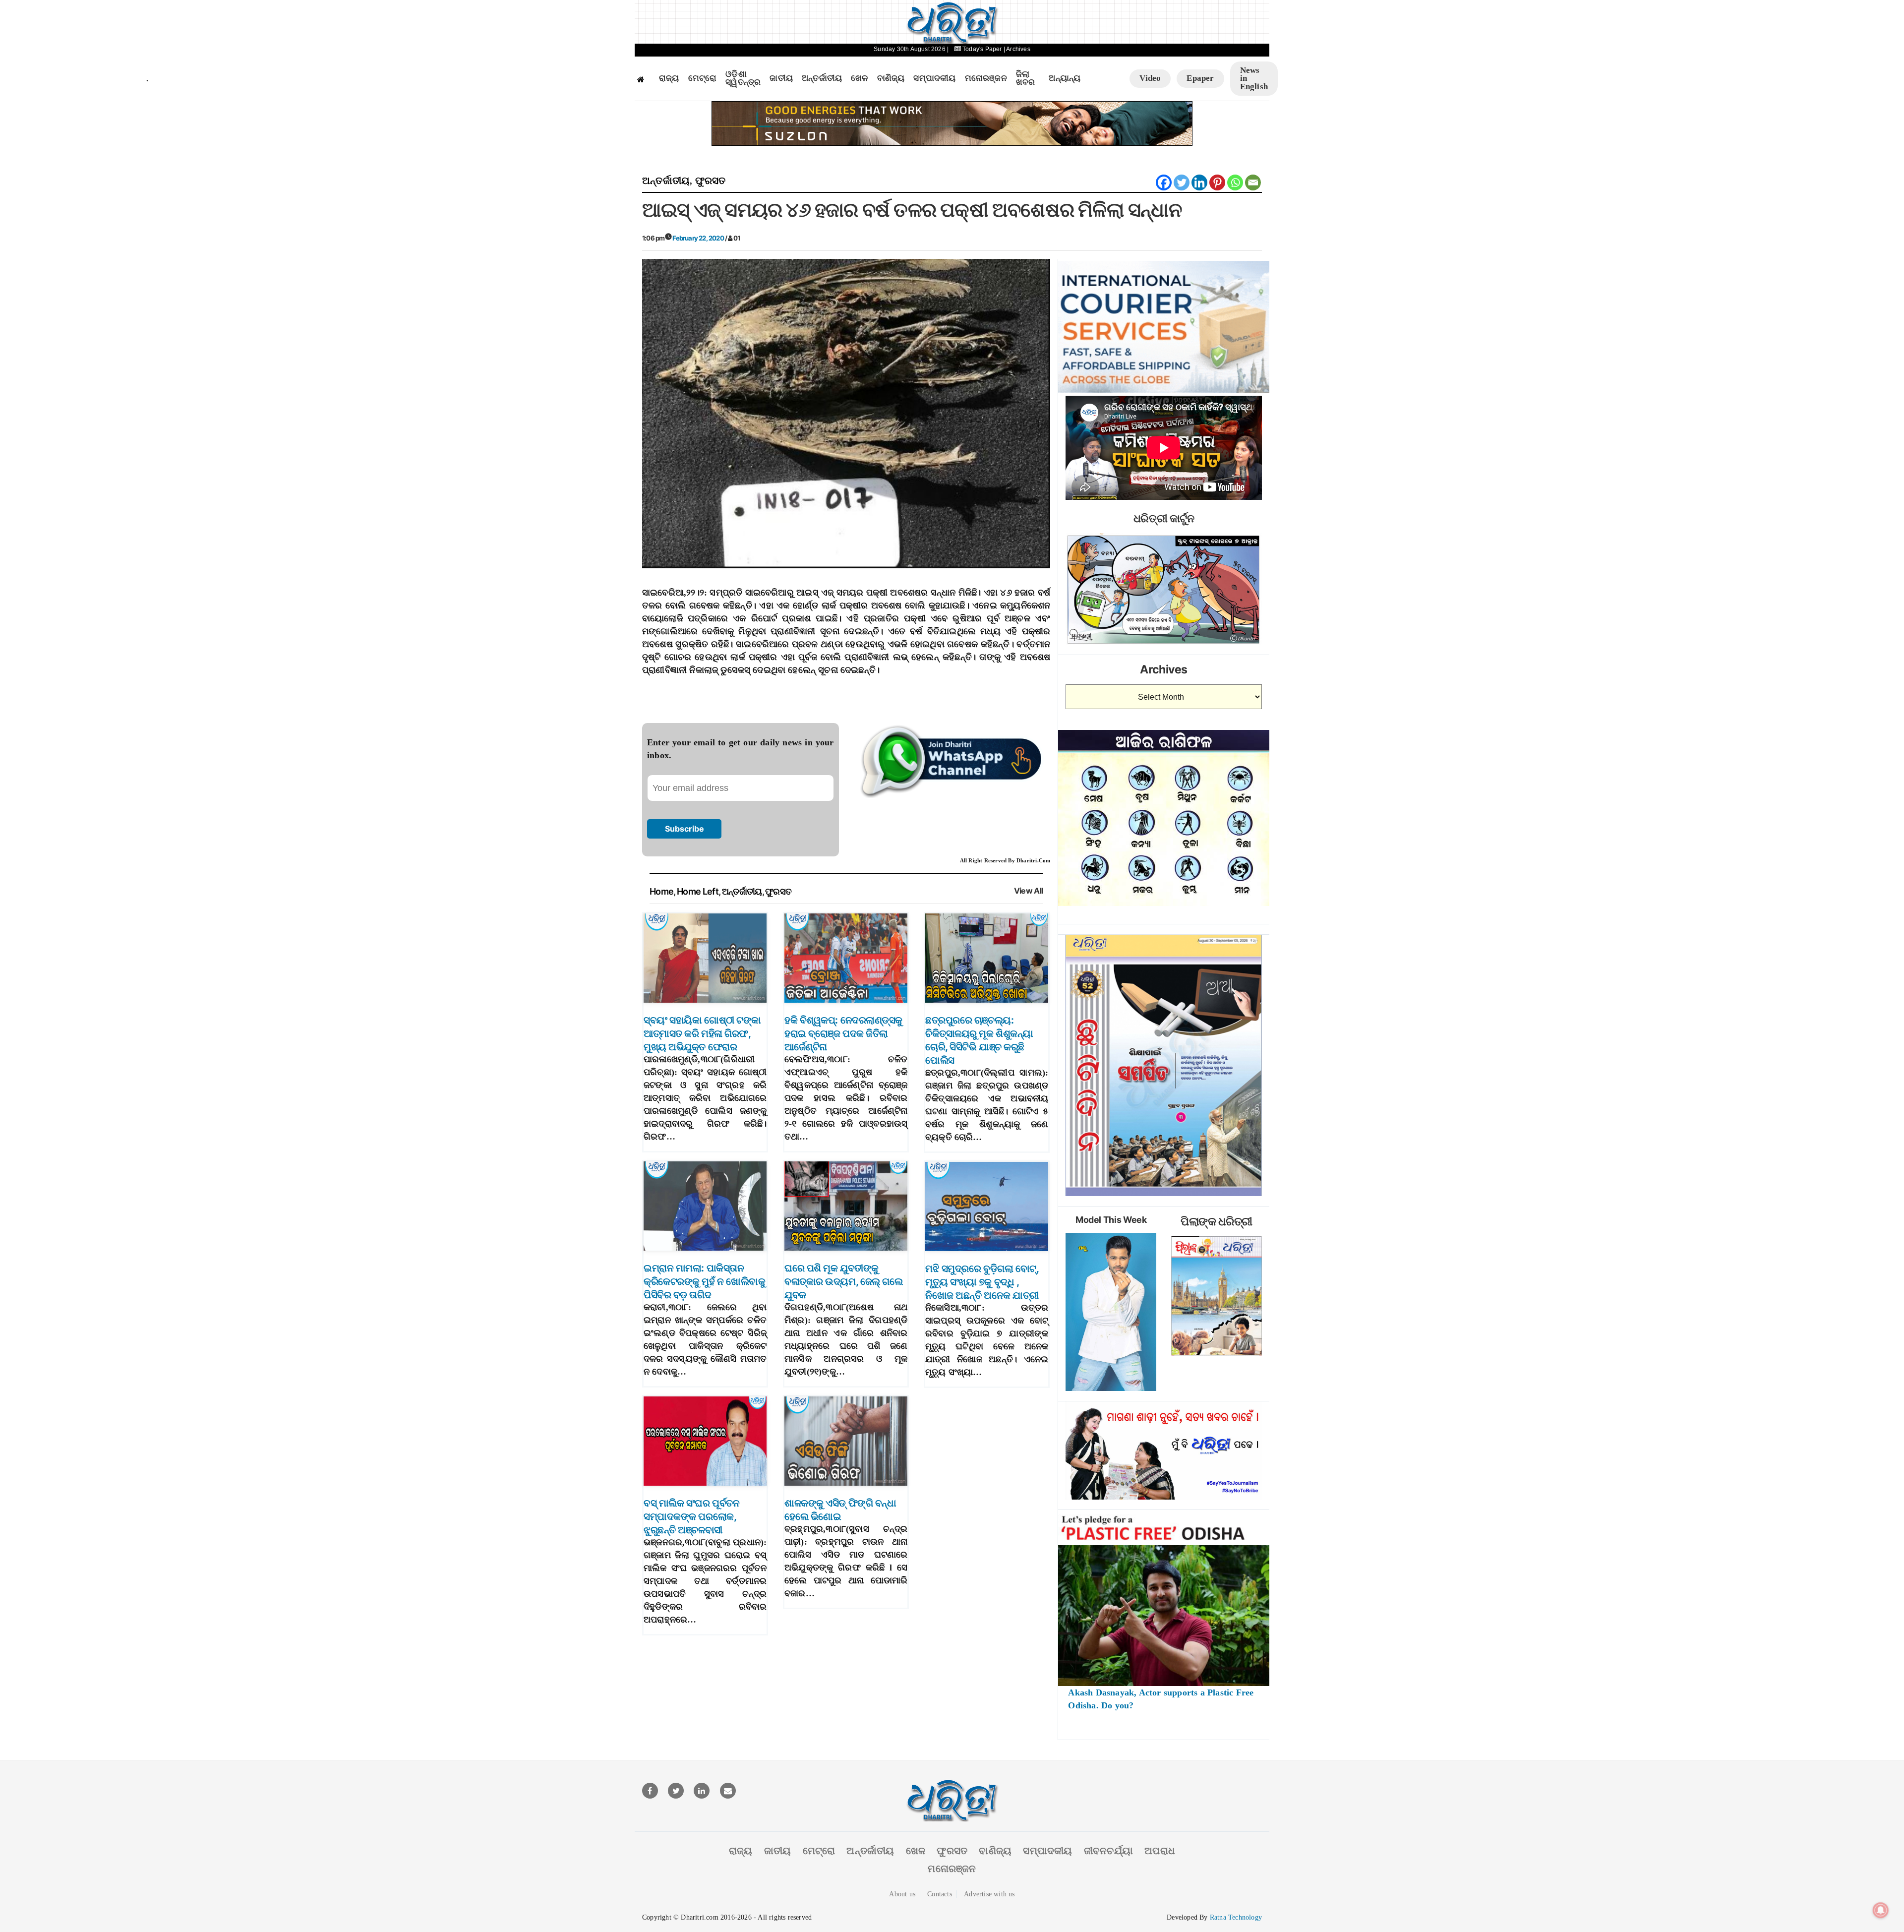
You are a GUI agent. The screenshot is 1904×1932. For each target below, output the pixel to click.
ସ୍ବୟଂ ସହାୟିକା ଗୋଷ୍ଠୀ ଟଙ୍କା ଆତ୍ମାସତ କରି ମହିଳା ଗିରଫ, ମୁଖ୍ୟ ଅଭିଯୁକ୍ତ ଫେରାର (702, 1033)
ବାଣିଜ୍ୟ (891, 78)
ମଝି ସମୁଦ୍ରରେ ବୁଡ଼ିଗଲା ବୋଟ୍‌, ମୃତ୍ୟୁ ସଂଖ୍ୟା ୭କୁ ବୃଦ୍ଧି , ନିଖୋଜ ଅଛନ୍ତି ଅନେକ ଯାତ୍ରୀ (982, 1282)
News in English (1254, 78)
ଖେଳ (859, 78)
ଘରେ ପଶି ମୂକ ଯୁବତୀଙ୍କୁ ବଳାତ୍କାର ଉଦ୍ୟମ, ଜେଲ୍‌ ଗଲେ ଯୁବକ (843, 1281)
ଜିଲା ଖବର (1026, 79)
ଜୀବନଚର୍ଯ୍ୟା (1108, 1851)
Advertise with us (989, 1894)
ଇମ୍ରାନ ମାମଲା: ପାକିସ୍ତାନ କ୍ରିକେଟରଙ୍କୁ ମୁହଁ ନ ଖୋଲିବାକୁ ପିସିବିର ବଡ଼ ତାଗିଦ (704, 1281)
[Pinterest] (1217, 182)
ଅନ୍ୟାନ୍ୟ (1065, 78)
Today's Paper (982, 49)
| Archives (1017, 49)
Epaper (1200, 78)
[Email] (1253, 182)
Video (1150, 78)
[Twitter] (1182, 182)
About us (902, 1894)
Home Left (698, 891)
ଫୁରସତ (711, 181)
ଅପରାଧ (1160, 1851)
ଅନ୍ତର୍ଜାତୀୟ (822, 78)
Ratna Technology (1236, 1917)
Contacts (940, 1894)
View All (1029, 891)
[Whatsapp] (1235, 182)
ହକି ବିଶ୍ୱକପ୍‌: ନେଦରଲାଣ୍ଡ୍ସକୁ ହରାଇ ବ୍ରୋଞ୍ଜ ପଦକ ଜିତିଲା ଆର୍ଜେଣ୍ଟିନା (843, 1033)
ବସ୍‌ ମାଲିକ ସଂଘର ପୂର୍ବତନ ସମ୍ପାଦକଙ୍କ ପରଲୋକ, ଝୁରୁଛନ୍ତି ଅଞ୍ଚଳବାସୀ (691, 1516)
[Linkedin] (1199, 182)
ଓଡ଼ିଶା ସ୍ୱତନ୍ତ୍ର (743, 79)
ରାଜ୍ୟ (669, 78)
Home (661, 891)
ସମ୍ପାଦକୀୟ (934, 78)
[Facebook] (1164, 182)
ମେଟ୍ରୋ (703, 78)
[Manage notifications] (1881, 1910)
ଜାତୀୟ (781, 78)
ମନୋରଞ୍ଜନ (986, 78)
